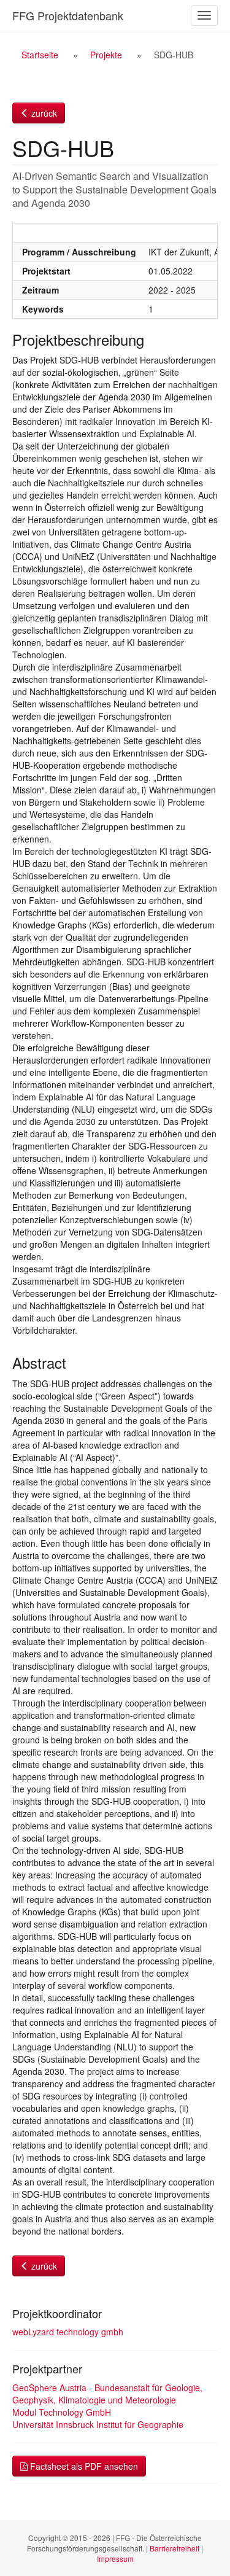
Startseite (40, 55)
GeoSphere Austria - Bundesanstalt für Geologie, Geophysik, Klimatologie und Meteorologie (107, 2394)
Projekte (106, 55)
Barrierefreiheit (174, 2548)
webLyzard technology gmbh (68, 2332)
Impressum (115, 2558)
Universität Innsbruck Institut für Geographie (98, 2424)
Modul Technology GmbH (62, 2412)
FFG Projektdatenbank (68, 15)
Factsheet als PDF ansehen (83, 2466)
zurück (43, 113)
